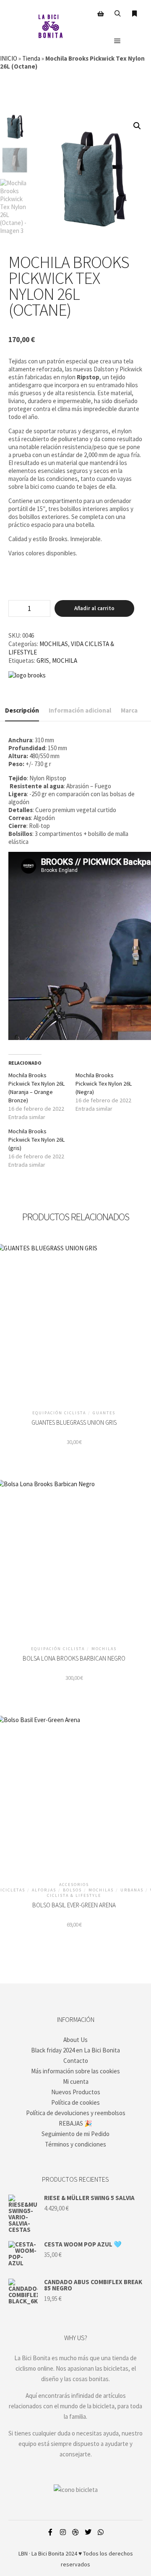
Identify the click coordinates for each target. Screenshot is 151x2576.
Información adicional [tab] (80, 710)
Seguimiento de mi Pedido (75, 2134)
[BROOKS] (27, 675)
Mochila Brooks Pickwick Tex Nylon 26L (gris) (36, 1140)
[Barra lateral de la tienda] (101, 14)
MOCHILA (65, 661)
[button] (137, 126)
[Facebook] (50, 2532)
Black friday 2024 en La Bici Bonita (75, 2050)
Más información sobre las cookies (75, 2071)
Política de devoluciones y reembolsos (76, 2113)
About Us (75, 2040)
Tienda (31, 58)
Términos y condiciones (75, 2144)
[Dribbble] (75, 2532)
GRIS (43, 661)
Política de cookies (75, 2102)
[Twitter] (88, 2532)
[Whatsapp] (101, 2532)
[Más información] (134, 14)
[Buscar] (117, 14)
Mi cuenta (76, 2081)
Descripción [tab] (22, 710)
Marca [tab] (129, 710)
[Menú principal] (117, 41)
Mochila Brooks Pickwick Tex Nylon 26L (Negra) (104, 1084)
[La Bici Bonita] (50, 27)
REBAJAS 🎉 (75, 2123)
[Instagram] (63, 2532)
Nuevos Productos (76, 2092)
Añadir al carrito (94, 608)
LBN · (24, 2553)
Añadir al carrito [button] (74, 1324)
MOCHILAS (54, 644)
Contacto (76, 2061)
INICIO (9, 58)
